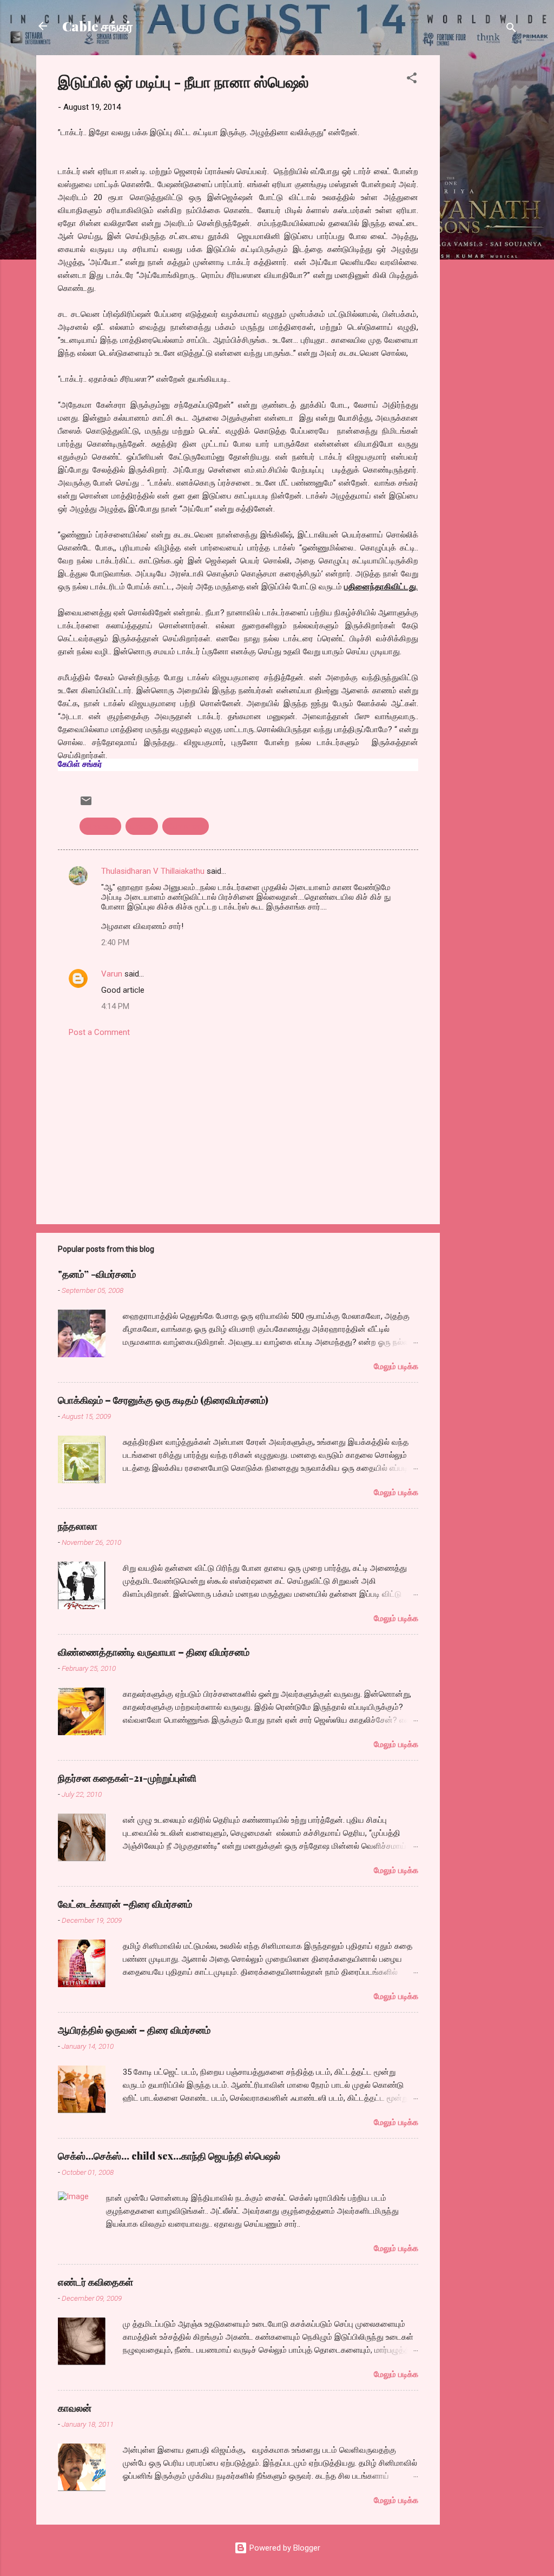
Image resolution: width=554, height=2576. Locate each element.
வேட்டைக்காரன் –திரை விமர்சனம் (125, 1904)
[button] (412, 80)
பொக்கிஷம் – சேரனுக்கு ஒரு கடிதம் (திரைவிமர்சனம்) (163, 1400)
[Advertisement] (483, 217)
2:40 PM (115, 942)
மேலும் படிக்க (396, 1366)
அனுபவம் (100, 826)
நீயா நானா (186, 826)
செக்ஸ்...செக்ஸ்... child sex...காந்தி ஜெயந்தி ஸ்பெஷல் (169, 2156)
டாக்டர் (142, 826)
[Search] (511, 29)
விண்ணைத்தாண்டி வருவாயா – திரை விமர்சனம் (154, 1652)
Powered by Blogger (284, 2548)
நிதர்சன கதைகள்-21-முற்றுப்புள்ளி (127, 1778)
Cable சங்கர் (98, 26)
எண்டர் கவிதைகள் (95, 2282)
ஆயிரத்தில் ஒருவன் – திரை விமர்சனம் (134, 2030)
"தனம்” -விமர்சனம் (97, 1274)
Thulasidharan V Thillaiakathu (153, 871)
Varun (112, 974)
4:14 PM (115, 1006)
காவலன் (75, 2408)
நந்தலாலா (78, 1526)
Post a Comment (99, 1032)
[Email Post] (86, 805)
